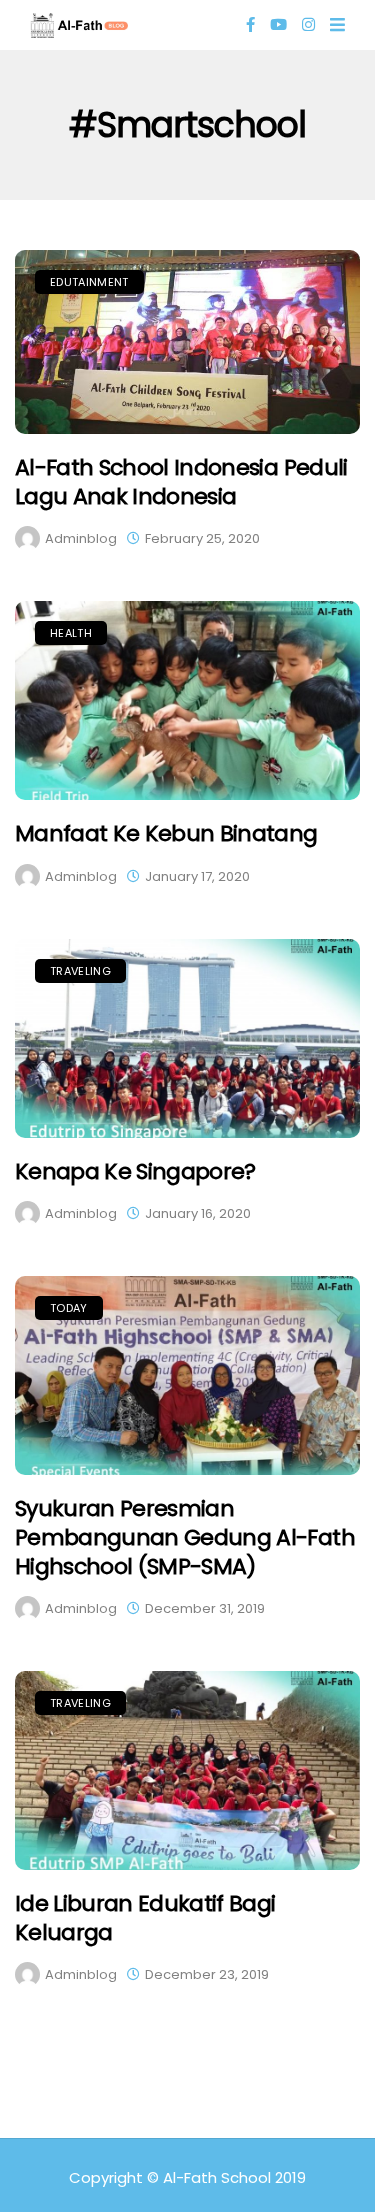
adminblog (81, 538)
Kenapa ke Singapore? (135, 1171)
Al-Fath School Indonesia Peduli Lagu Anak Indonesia (181, 482)
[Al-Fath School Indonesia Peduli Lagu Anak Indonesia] (187, 342)
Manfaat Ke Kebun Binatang (166, 833)
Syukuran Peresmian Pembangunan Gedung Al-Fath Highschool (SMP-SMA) (185, 1537)
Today (69, 1308)
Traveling (80, 971)
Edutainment (89, 282)
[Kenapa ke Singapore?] (187, 1038)
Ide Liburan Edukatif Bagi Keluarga (145, 1918)
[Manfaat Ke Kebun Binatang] (187, 700)
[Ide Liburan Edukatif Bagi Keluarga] (187, 1770)
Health (71, 633)
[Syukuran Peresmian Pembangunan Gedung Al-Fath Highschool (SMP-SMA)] (187, 1375)
